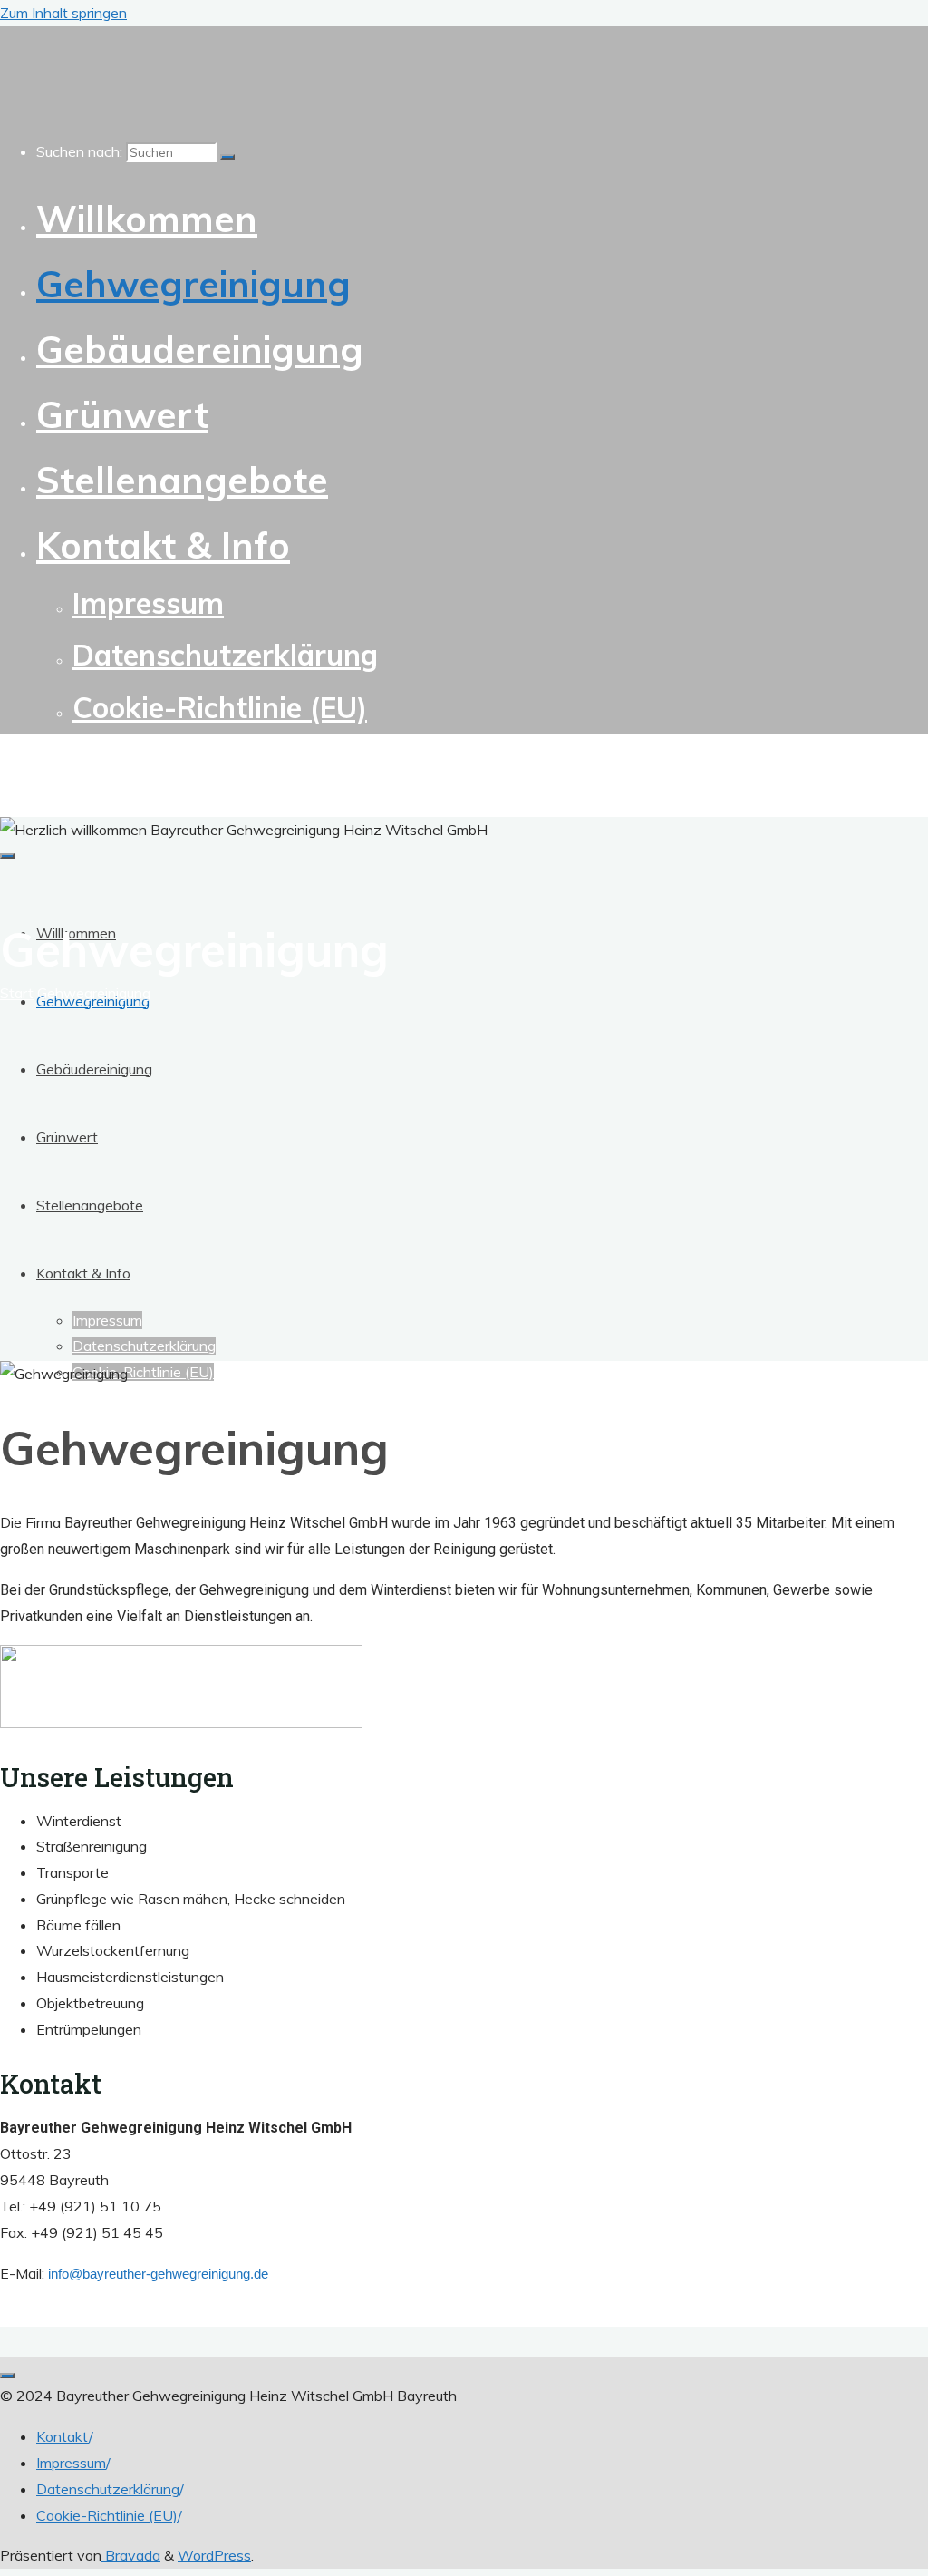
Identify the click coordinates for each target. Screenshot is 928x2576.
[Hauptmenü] (7, 856)
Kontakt (63, 2436)
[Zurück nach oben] (7, 2376)
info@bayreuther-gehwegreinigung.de (158, 2274)
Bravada (131, 2555)
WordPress (214, 2555)
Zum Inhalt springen (63, 13)
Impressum (71, 2463)
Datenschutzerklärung (108, 2489)
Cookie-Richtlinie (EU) (107, 2515)
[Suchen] (227, 157)
